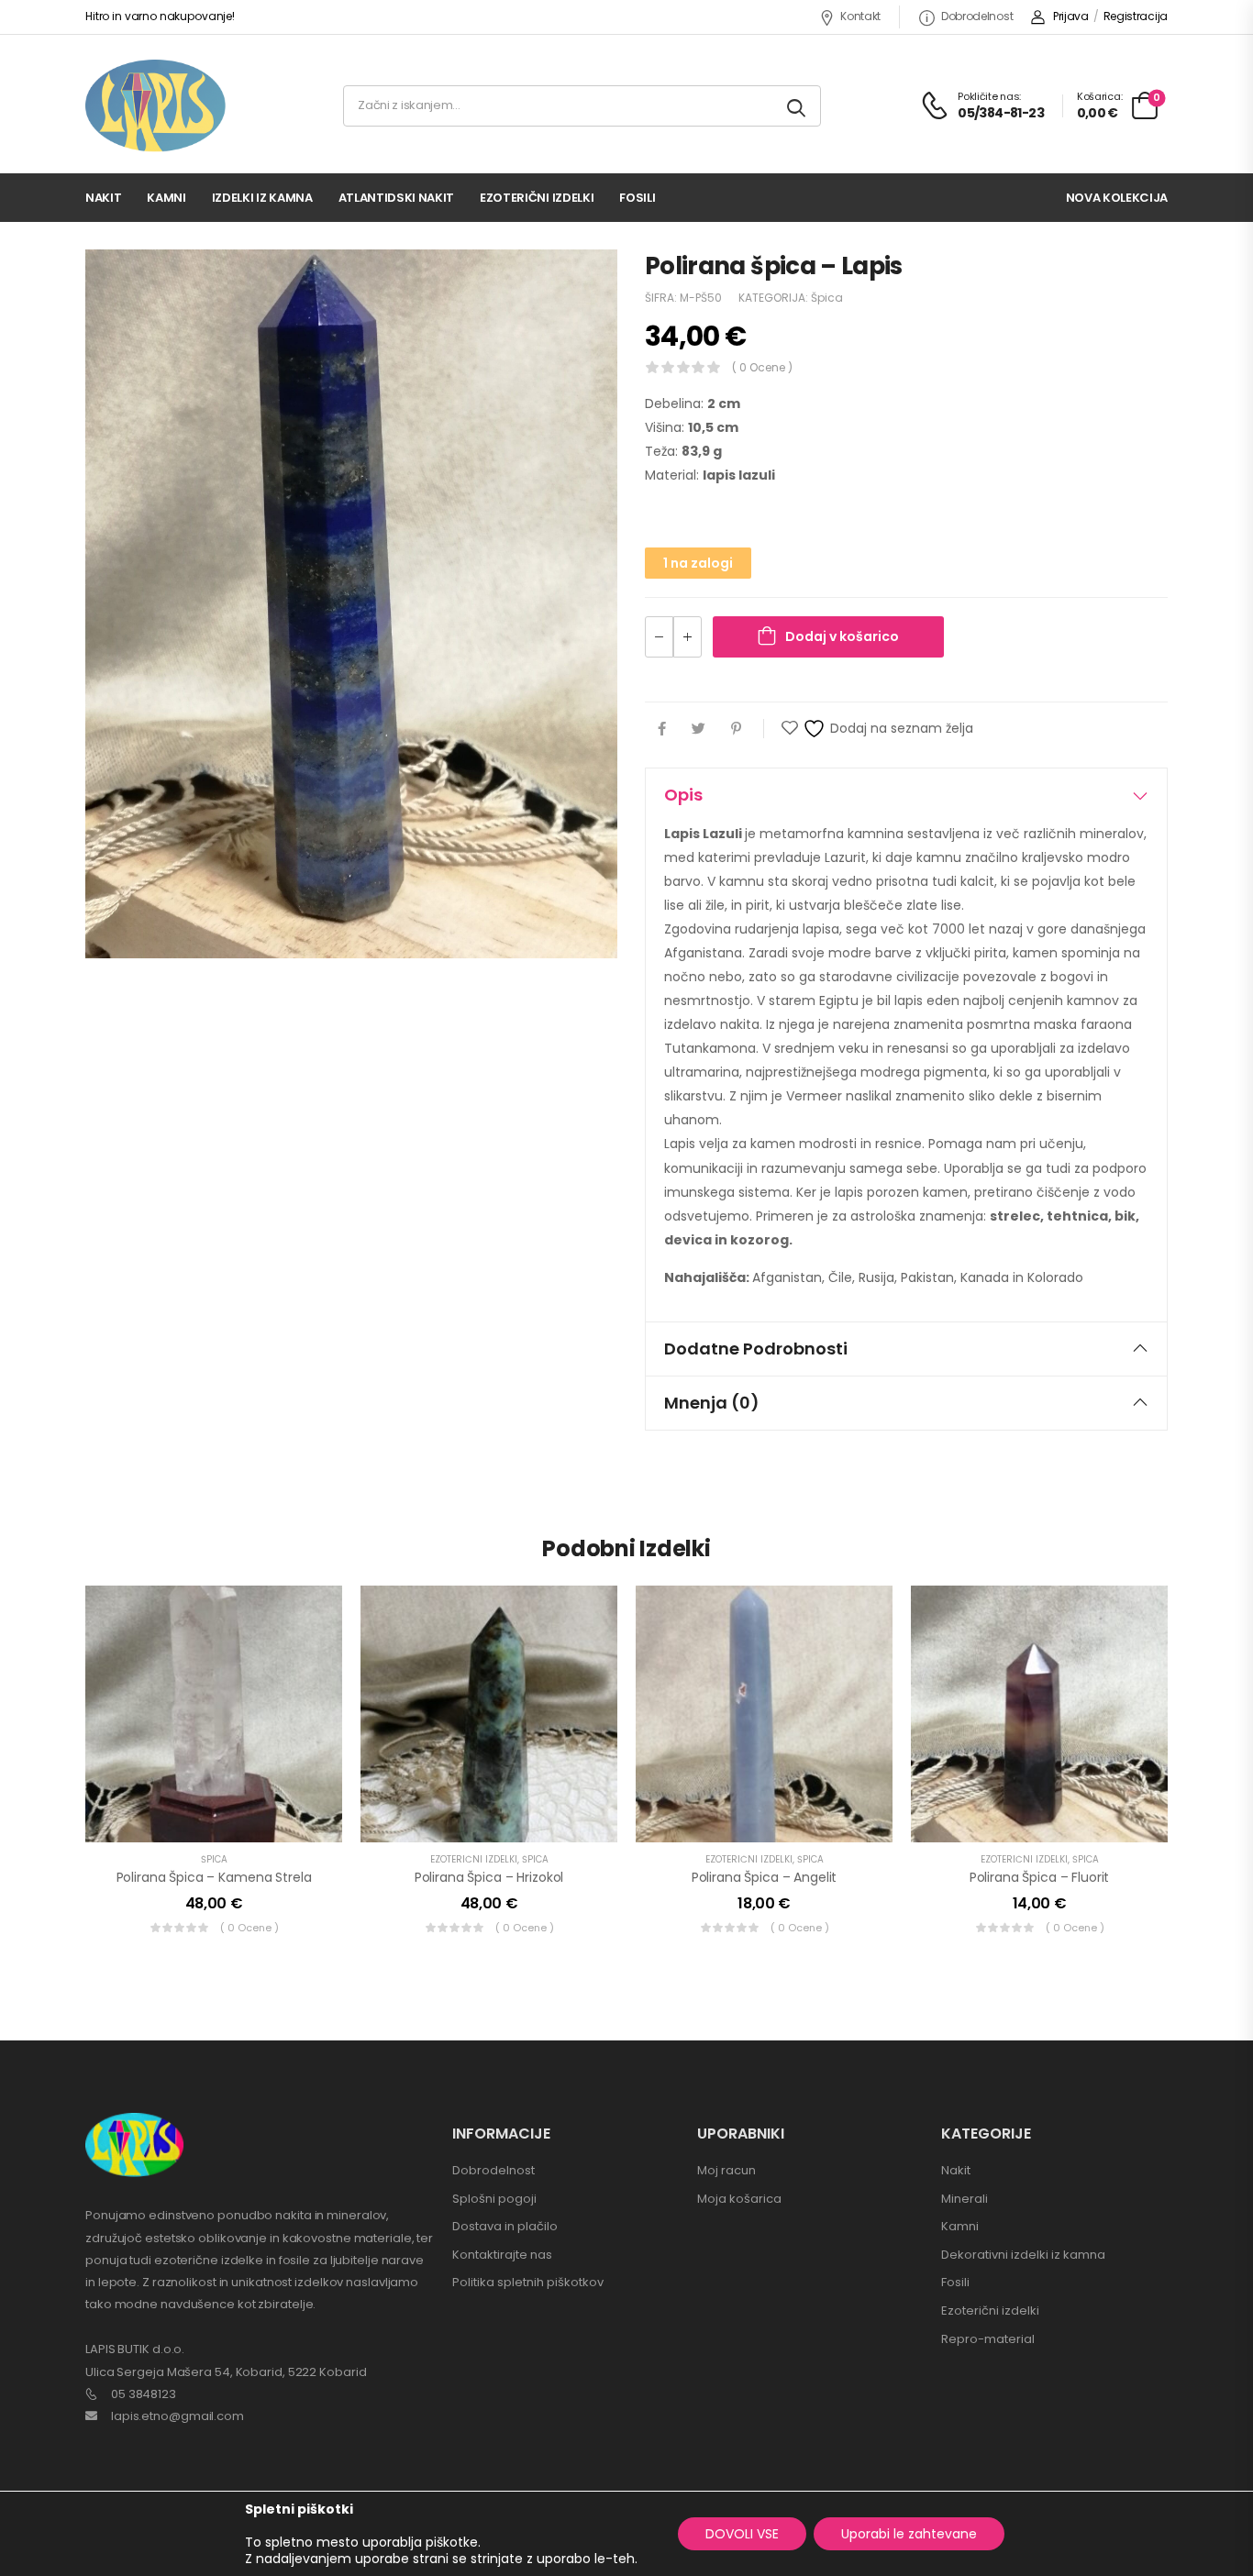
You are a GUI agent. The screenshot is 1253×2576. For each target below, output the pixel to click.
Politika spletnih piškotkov (528, 2282)
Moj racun (726, 2170)
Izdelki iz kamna (262, 198)
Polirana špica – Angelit (765, 1877)
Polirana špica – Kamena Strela (214, 1877)
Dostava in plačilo (505, 2226)
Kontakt (860, 16)
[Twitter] (699, 729)
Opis (683, 795)
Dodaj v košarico (842, 636)
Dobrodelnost (977, 16)
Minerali (965, 2199)
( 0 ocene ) (762, 367)
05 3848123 (144, 2394)
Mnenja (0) (712, 1403)
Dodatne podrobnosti (756, 1349)
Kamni (166, 198)
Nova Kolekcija (1117, 198)
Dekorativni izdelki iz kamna (1023, 2255)
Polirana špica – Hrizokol (489, 1877)
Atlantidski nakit (396, 198)
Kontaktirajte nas (502, 2255)
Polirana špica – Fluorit (1040, 1877)
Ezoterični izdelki (537, 198)
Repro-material (988, 2339)
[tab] (906, 795)
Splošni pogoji (494, 2199)
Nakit (103, 198)
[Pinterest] (736, 729)
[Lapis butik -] (155, 106)
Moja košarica (739, 2199)
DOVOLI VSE (742, 2534)
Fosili (637, 198)
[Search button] (798, 106)
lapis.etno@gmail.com (177, 2416)
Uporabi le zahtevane (909, 2534)
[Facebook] (662, 729)
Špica (827, 298)
